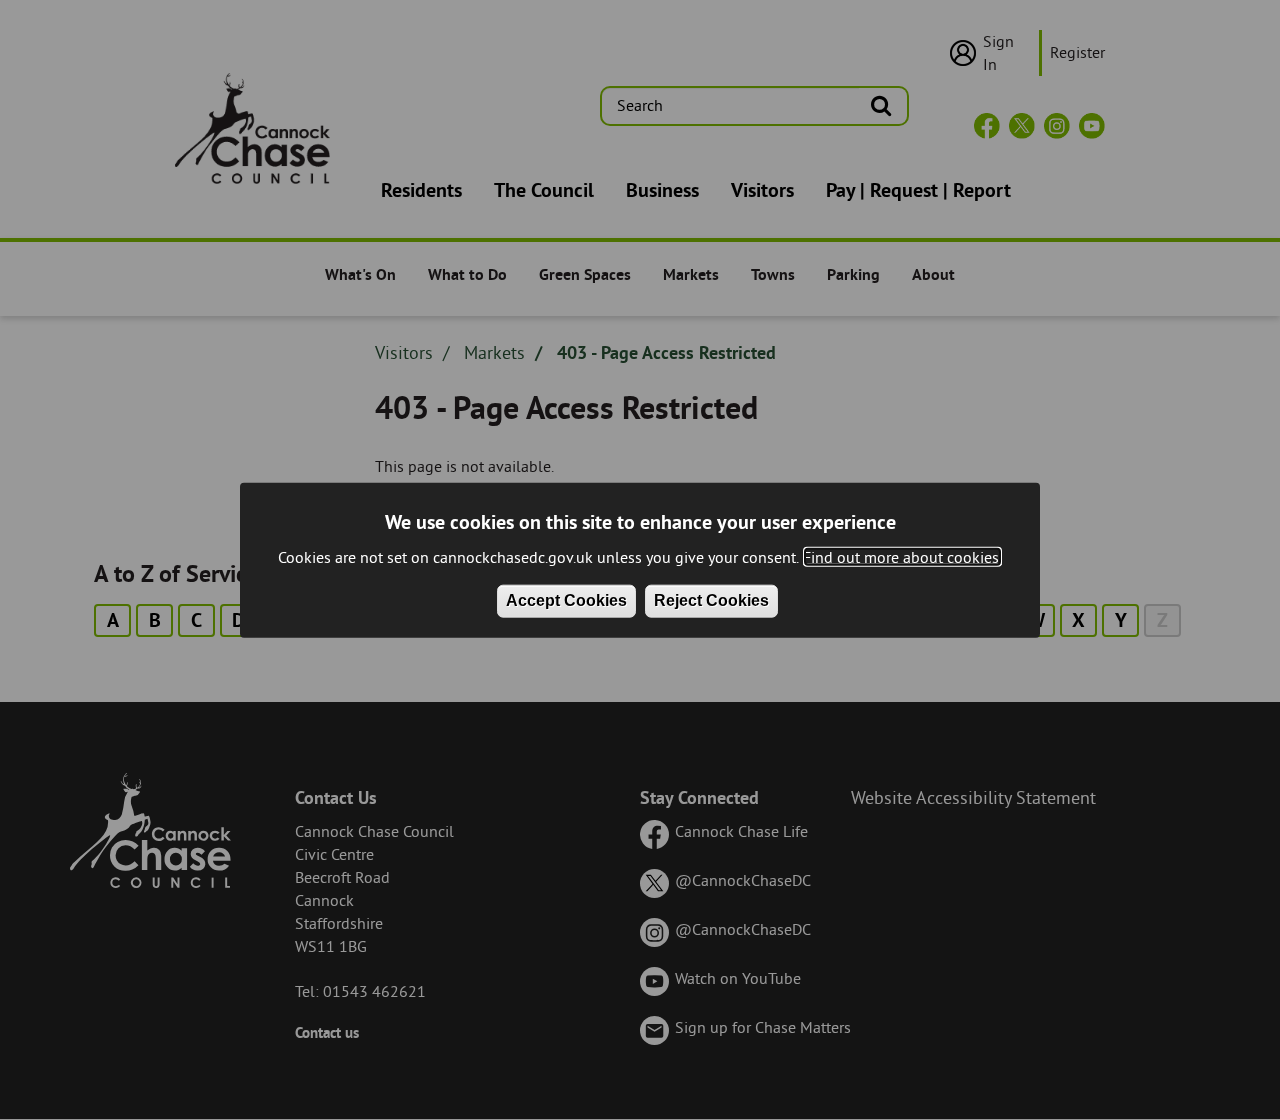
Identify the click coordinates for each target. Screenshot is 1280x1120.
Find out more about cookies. (902, 557)
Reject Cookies (711, 600)
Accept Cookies (566, 600)
